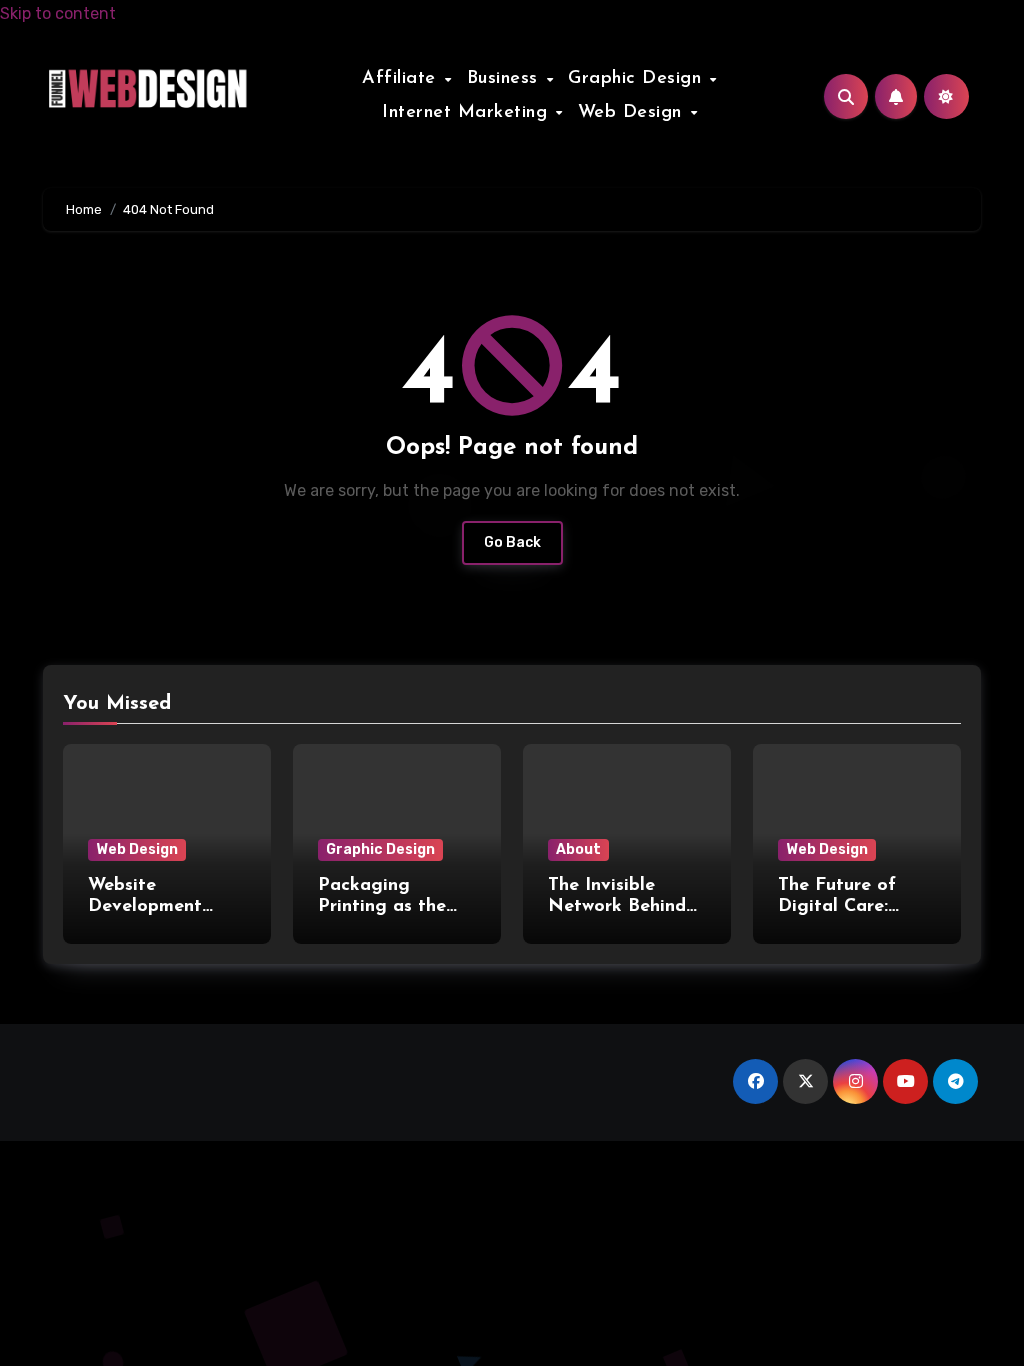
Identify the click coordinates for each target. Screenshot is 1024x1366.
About (578, 849)
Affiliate (402, 79)
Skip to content (58, 13)
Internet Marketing (468, 113)
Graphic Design (638, 79)
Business (506, 79)
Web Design (633, 113)
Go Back (512, 542)
